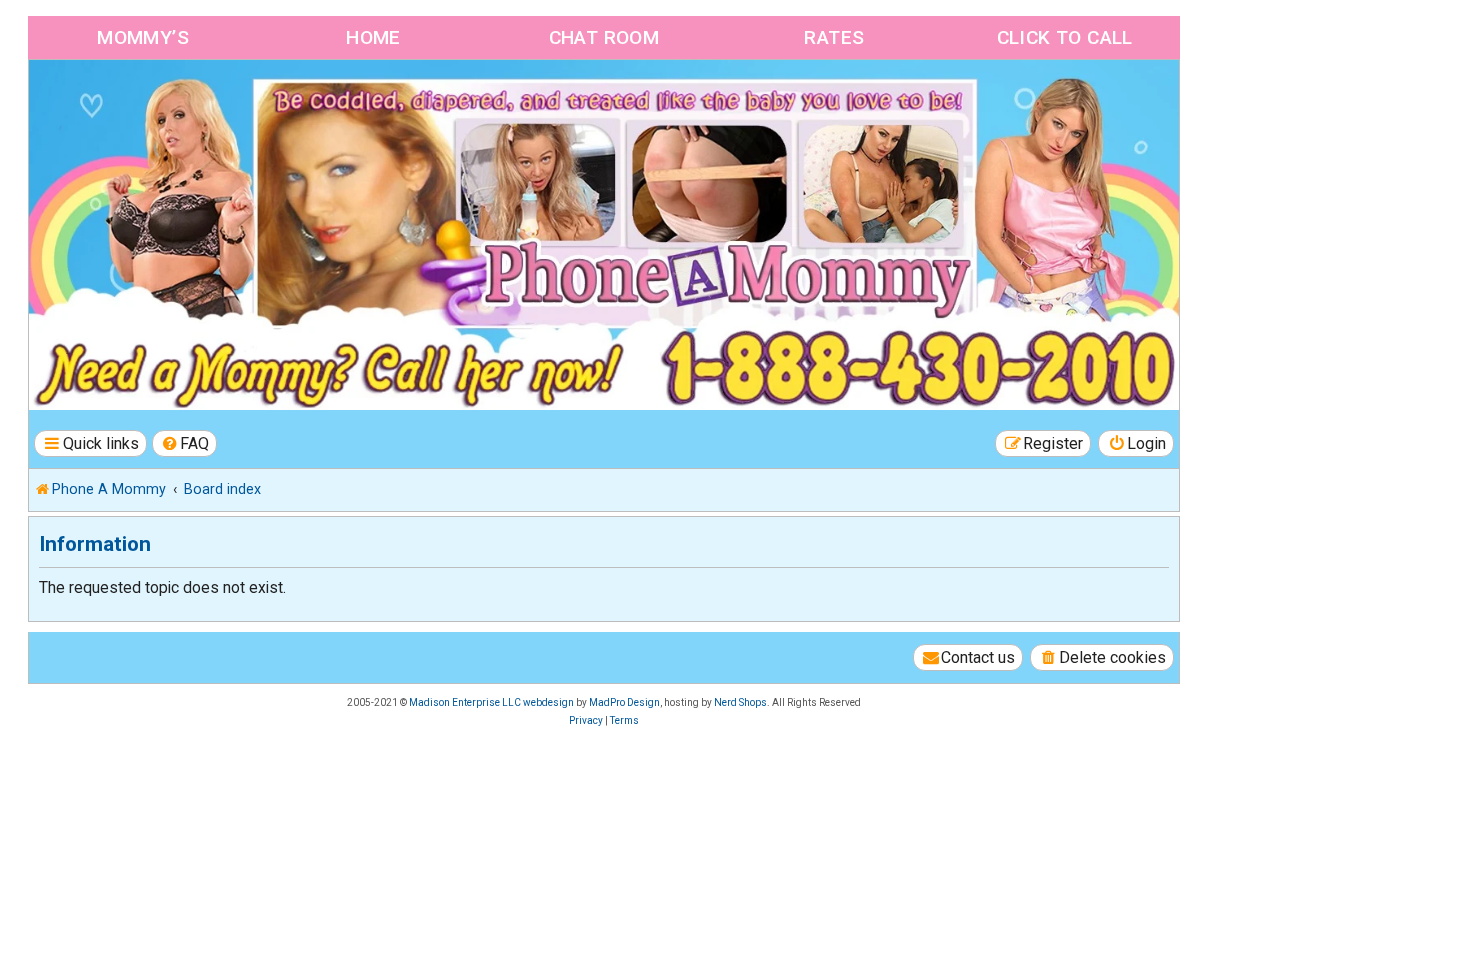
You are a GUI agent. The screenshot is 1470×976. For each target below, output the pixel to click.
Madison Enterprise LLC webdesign (491, 702)
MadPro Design (624, 702)
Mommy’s (143, 37)
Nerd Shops (740, 702)
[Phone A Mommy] (143, 102)
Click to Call (1065, 37)
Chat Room (604, 37)
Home (373, 37)
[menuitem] (185, 443)
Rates (834, 37)
